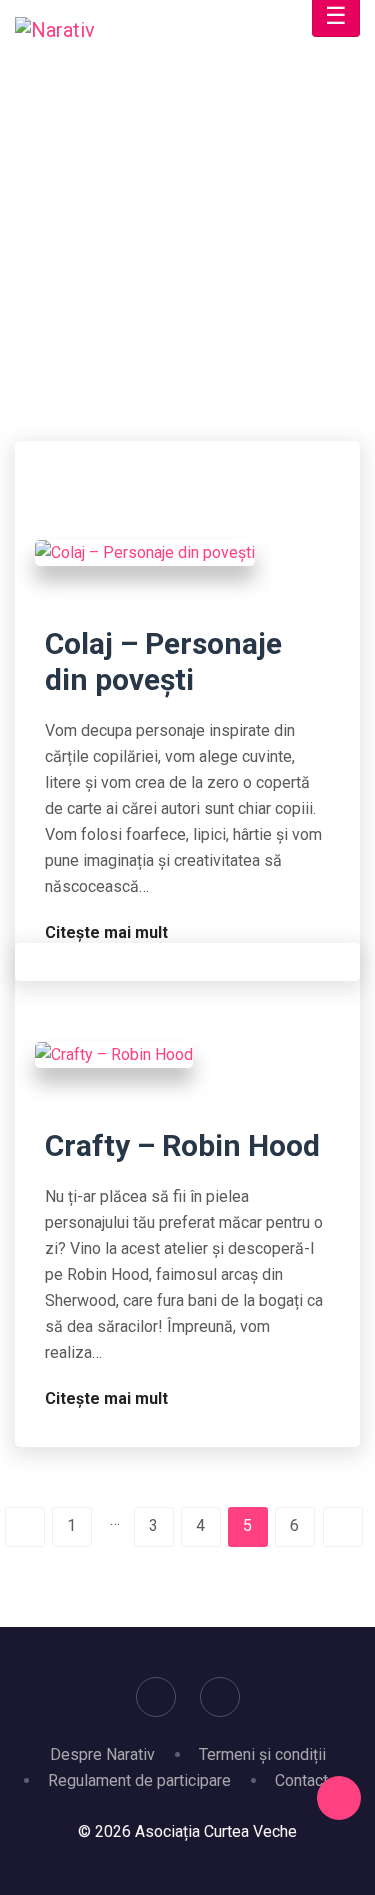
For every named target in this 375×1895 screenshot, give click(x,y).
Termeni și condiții (262, 1754)
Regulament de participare (139, 1780)
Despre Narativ (102, 1754)
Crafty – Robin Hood (182, 1145)
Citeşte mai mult (108, 932)
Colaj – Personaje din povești (163, 661)
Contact (301, 1780)
